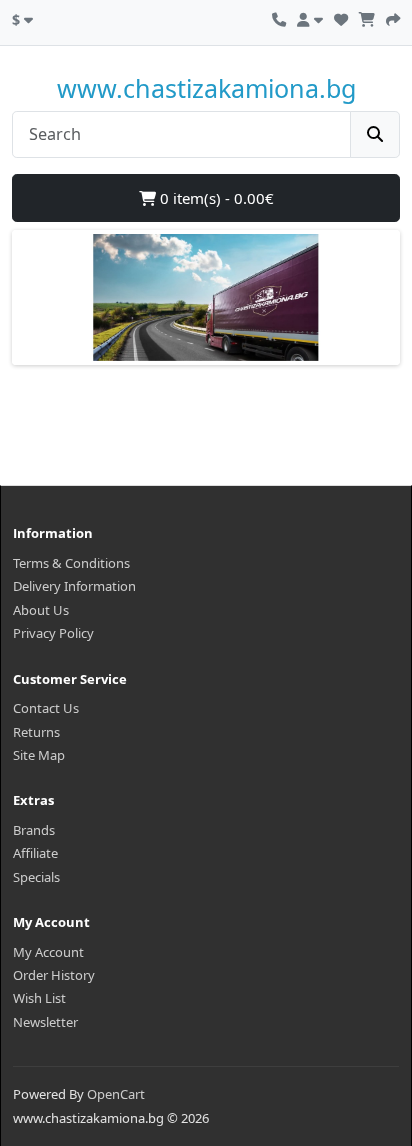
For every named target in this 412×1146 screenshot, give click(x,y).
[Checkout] (393, 17)
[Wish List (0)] (341, 17)
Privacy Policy (53, 633)
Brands (34, 830)
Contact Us (46, 708)
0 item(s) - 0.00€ (215, 198)
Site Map (39, 755)
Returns (36, 732)
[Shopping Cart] (367, 17)
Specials (36, 877)
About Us (41, 610)
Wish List (39, 998)
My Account (48, 952)
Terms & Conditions (71, 563)
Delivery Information (74, 586)
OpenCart (116, 1094)
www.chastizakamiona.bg (206, 88)
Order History (54, 975)
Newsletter (45, 1022)
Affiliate (35, 853)
